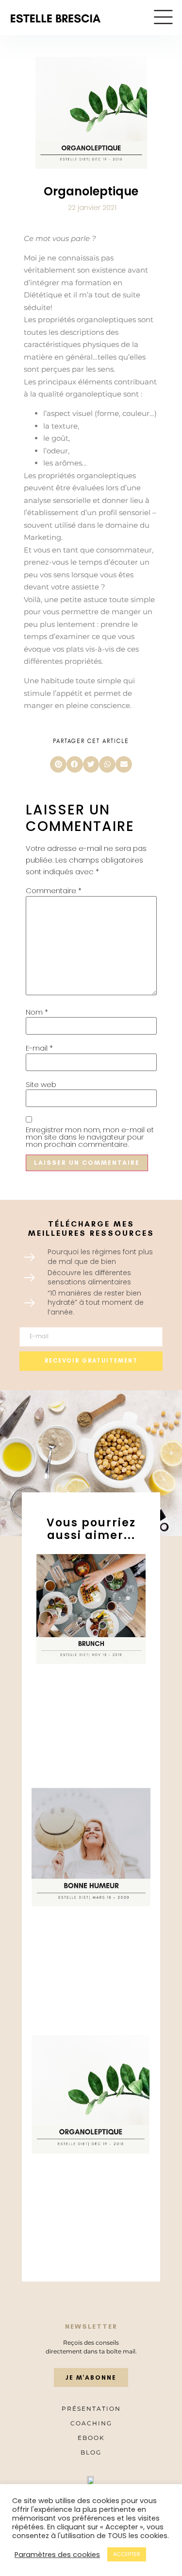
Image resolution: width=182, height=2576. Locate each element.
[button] (58, 764)
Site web (41, 1084)
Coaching (91, 2423)
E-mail (39, 1048)
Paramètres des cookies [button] (57, 2555)
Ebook (91, 2438)
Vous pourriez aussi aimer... (91, 1529)
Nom (37, 1012)
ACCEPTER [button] (127, 2554)
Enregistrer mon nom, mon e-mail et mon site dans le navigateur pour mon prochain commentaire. (90, 1137)
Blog (91, 2452)
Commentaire (54, 890)
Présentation (91, 2409)
